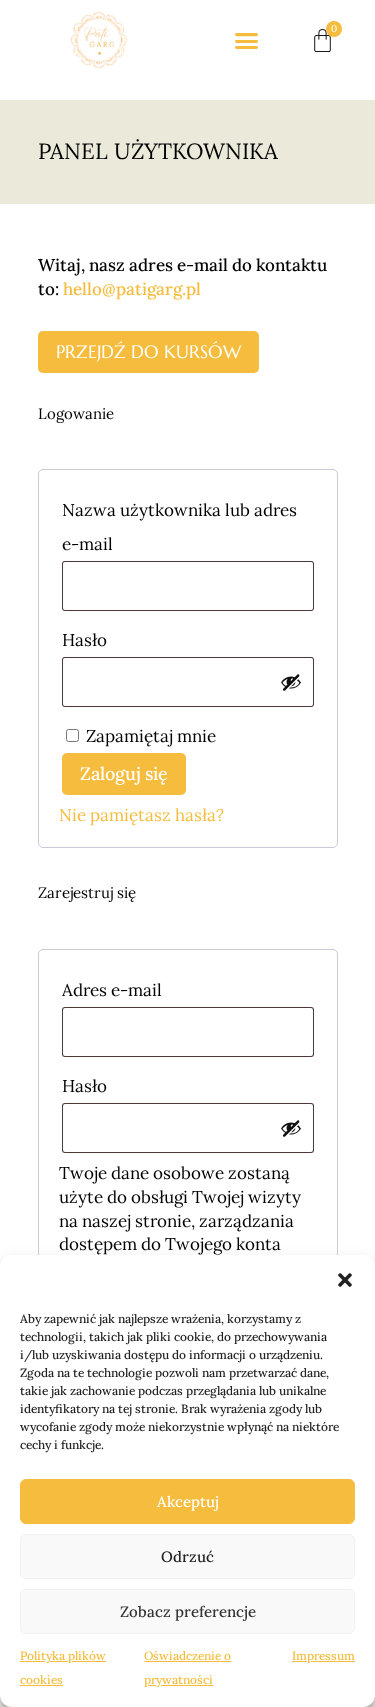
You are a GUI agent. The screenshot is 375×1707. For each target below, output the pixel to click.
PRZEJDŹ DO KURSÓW (148, 351)
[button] (345, 1280)
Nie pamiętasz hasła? (141, 815)
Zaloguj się (124, 773)
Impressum (323, 1655)
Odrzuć (187, 1556)
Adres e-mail (157, 987)
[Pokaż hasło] (291, 682)
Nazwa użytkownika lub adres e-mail (179, 524)
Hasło (129, 637)
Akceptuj (188, 1501)
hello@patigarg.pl (132, 289)
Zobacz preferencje (188, 1611)
